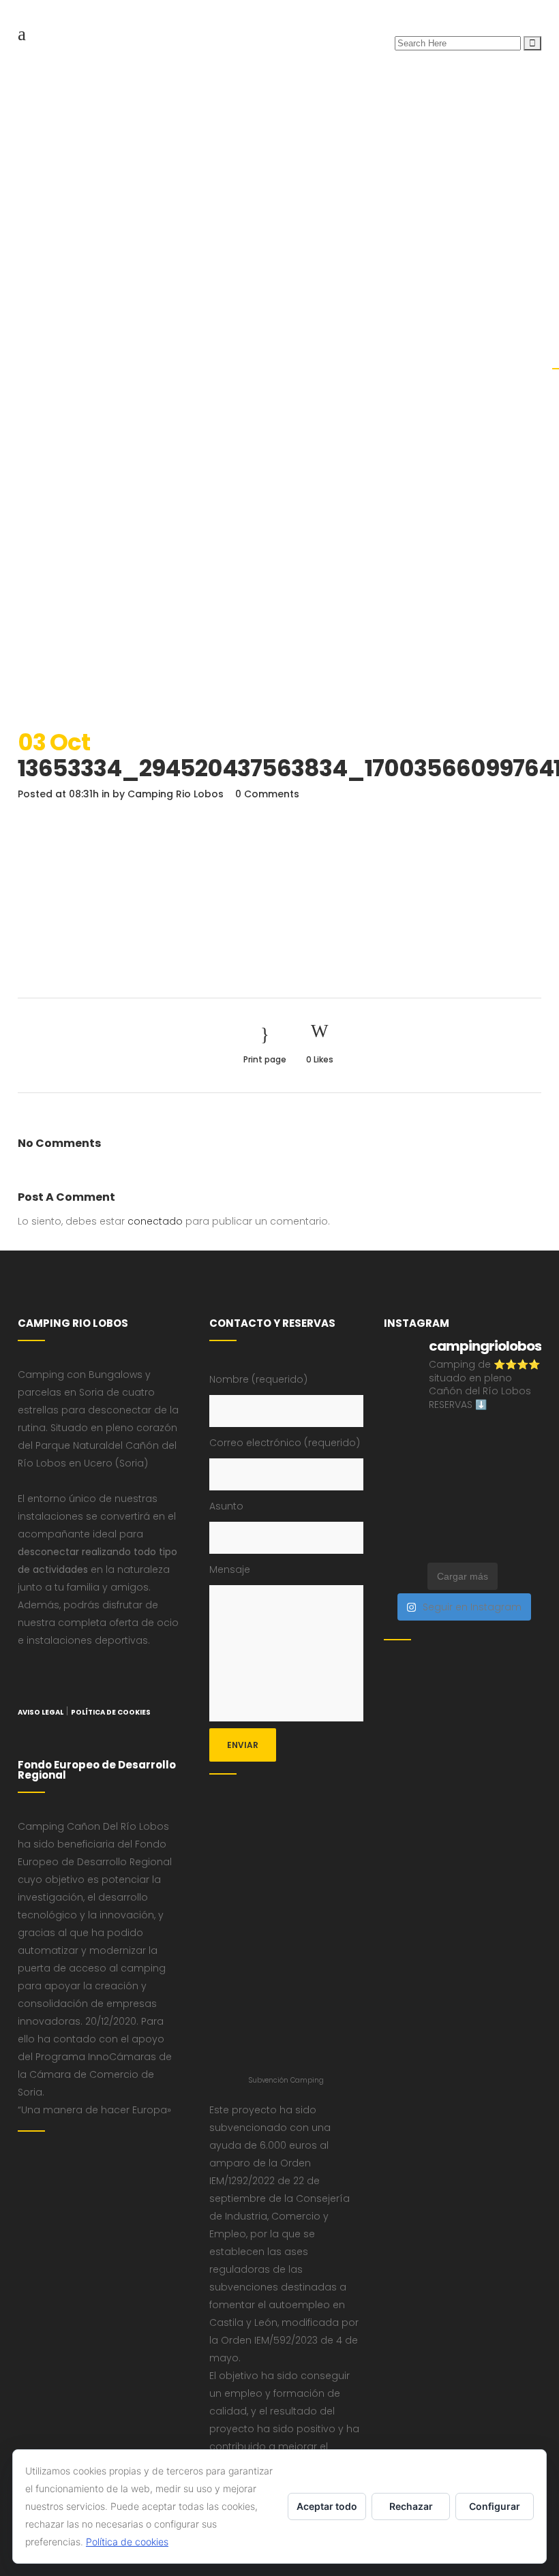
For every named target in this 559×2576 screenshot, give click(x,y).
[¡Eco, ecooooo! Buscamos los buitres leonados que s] (524, 1542)
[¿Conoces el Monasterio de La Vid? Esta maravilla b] (442, 1437)
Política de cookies (127, 2542)
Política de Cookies (111, 1712)
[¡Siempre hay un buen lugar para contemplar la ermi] (442, 1464)
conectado (155, 1221)
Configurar (495, 2506)
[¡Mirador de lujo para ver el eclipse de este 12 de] (483, 1464)
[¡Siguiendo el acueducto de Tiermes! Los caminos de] (524, 1437)
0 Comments (267, 794)
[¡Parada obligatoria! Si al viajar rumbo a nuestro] (524, 1464)
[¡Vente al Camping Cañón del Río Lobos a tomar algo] (442, 1516)
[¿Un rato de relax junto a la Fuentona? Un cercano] (483, 1490)
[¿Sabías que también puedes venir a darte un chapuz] (401, 1490)
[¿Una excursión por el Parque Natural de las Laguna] (524, 1516)
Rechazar (411, 2506)
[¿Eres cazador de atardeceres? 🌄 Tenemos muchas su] (483, 1437)
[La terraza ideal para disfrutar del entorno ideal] (401, 1437)
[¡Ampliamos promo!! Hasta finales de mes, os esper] (442, 1542)
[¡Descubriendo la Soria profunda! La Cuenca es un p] (401, 1516)
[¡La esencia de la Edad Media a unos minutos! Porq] (401, 1542)
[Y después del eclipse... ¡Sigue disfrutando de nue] (401, 1464)
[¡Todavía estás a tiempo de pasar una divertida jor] (442, 1490)
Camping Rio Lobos (176, 794)
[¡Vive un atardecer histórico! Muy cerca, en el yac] (524, 1490)
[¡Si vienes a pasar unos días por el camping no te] (483, 1516)
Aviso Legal (41, 1712)
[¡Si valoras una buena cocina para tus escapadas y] (483, 1542)
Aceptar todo (327, 2506)
